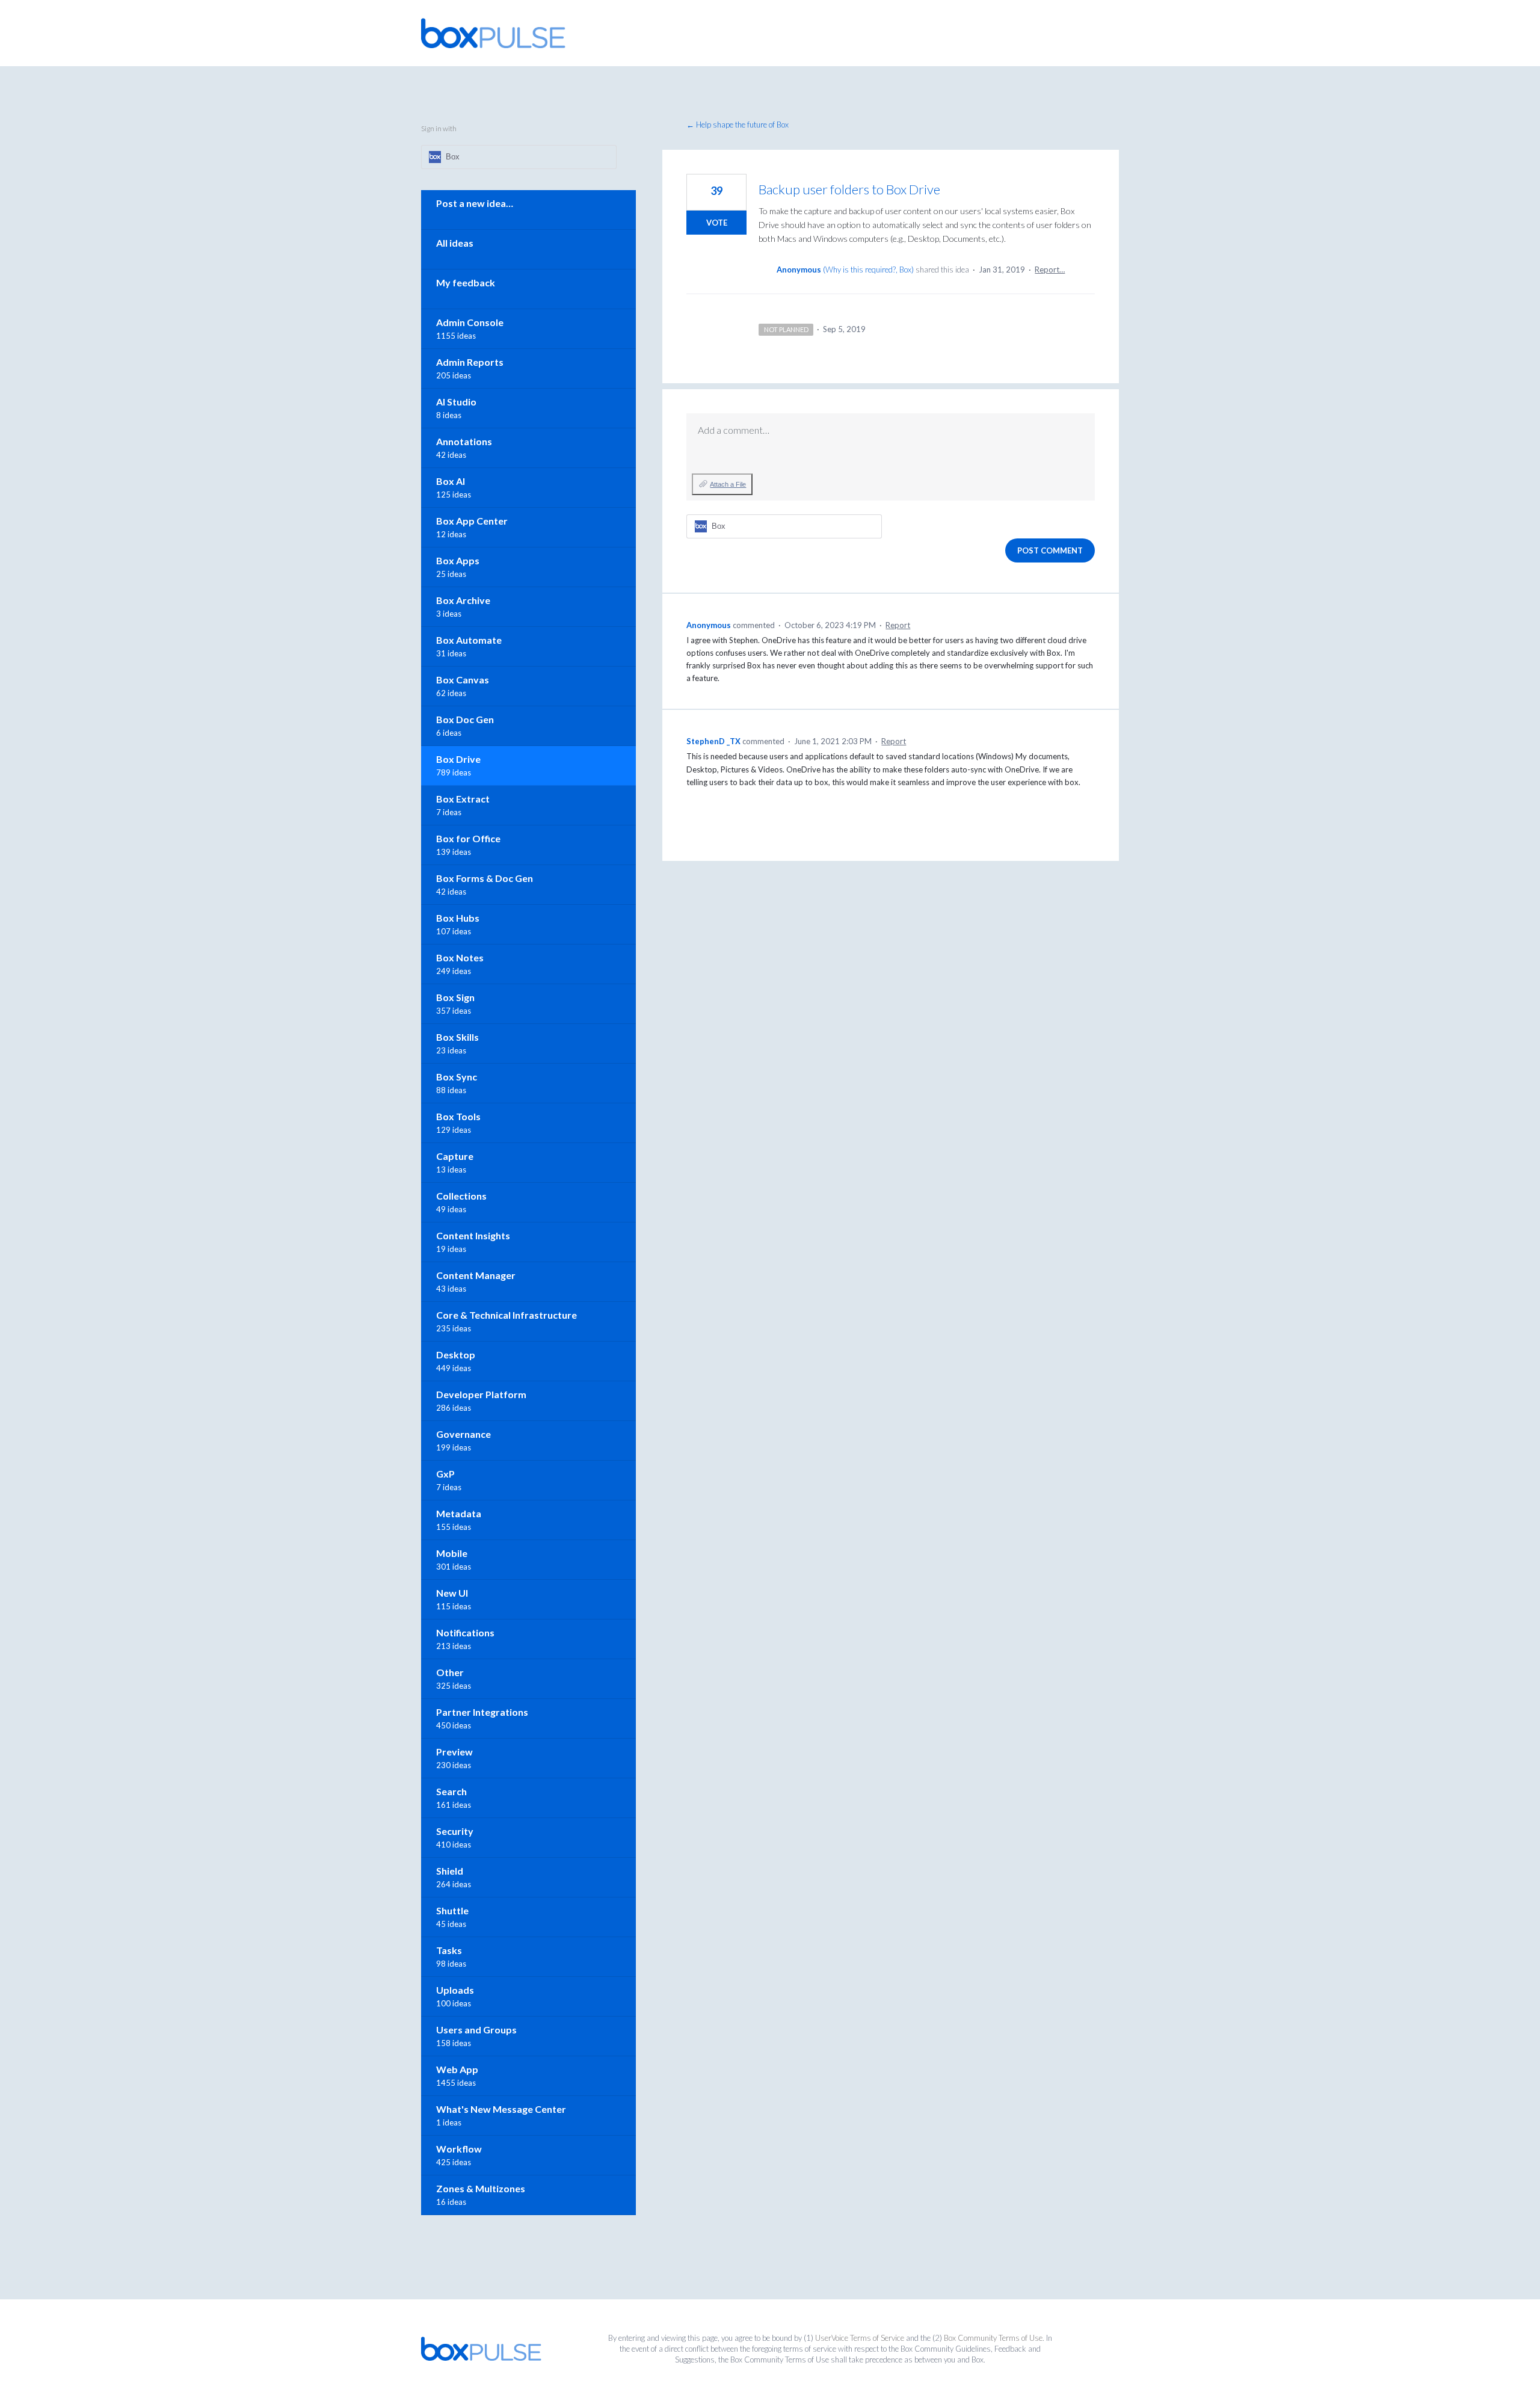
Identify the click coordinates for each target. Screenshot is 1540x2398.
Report (898, 625)
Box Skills (457, 1037)
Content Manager (476, 1275)
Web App (457, 2069)
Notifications (465, 1632)
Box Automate (469, 640)
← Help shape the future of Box (738, 125)
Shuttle (452, 1910)
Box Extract (463, 799)
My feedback (466, 282)
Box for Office (468, 838)
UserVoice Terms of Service (860, 2338)
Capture (455, 1156)
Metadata (459, 1513)
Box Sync (457, 1077)
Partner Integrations (482, 1712)
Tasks (449, 1950)
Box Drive (458, 759)
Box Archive (463, 600)
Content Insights (473, 1235)
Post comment (1050, 550)
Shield (450, 1871)
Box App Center (472, 521)
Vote (717, 223)
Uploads (455, 1990)
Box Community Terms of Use (993, 2338)
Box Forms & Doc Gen (485, 878)
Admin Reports (470, 362)
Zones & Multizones (481, 2188)
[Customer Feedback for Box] (493, 33)
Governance (464, 1434)
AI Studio (456, 402)
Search (451, 1791)
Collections (461, 1196)
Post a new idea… (475, 203)
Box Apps (458, 560)
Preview (454, 1752)
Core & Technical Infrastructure (507, 1315)
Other (450, 1672)
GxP (445, 1474)
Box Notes (460, 957)
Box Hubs (458, 918)
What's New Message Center (501, 2109)
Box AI (451, 481)
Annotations (464, 441)
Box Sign (455, 997)
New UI (452, 1593)
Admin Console (470, 322)
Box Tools (458, 1116)
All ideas (455, 243)
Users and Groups (476, 2030)
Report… (1050, 270)
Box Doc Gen (465, 719)
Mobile (452, 1553)
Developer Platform (481, 1394)
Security (455, 1831)
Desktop (456, 1355)
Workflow (459, 2149)
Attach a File (728, 484)
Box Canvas (463, 680)
